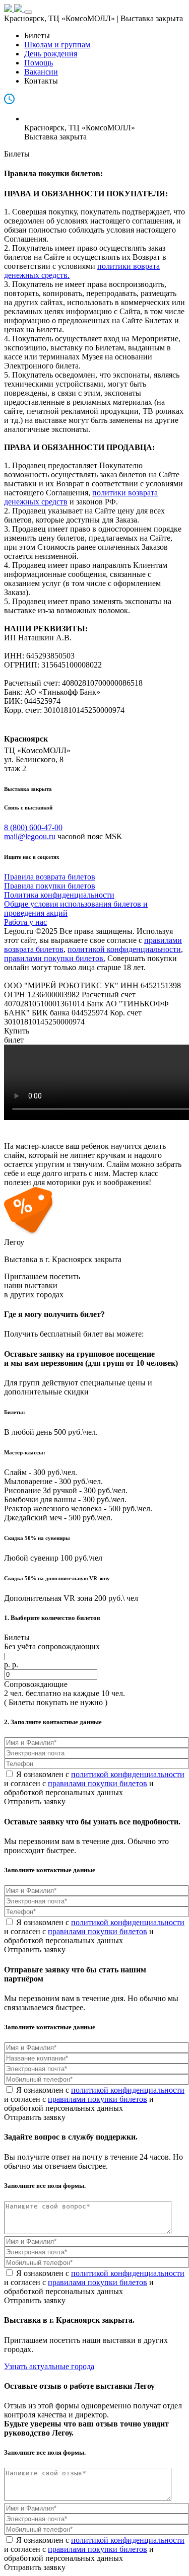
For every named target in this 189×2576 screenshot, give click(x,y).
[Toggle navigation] (28, 12)
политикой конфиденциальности (124, 949)
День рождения (51, 54)
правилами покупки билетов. (55, 958)
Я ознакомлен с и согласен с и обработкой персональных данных (94, 1783)
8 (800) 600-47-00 (33, 827)
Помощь (39, 63)
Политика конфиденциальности (59, 895)
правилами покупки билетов (98, 1783)
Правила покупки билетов (50, 886)
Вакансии (41, 72)
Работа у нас (25, 922)
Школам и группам (57, 45)
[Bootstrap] (14, 9)
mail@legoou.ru (30, 836)
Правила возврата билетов (50, 877)
